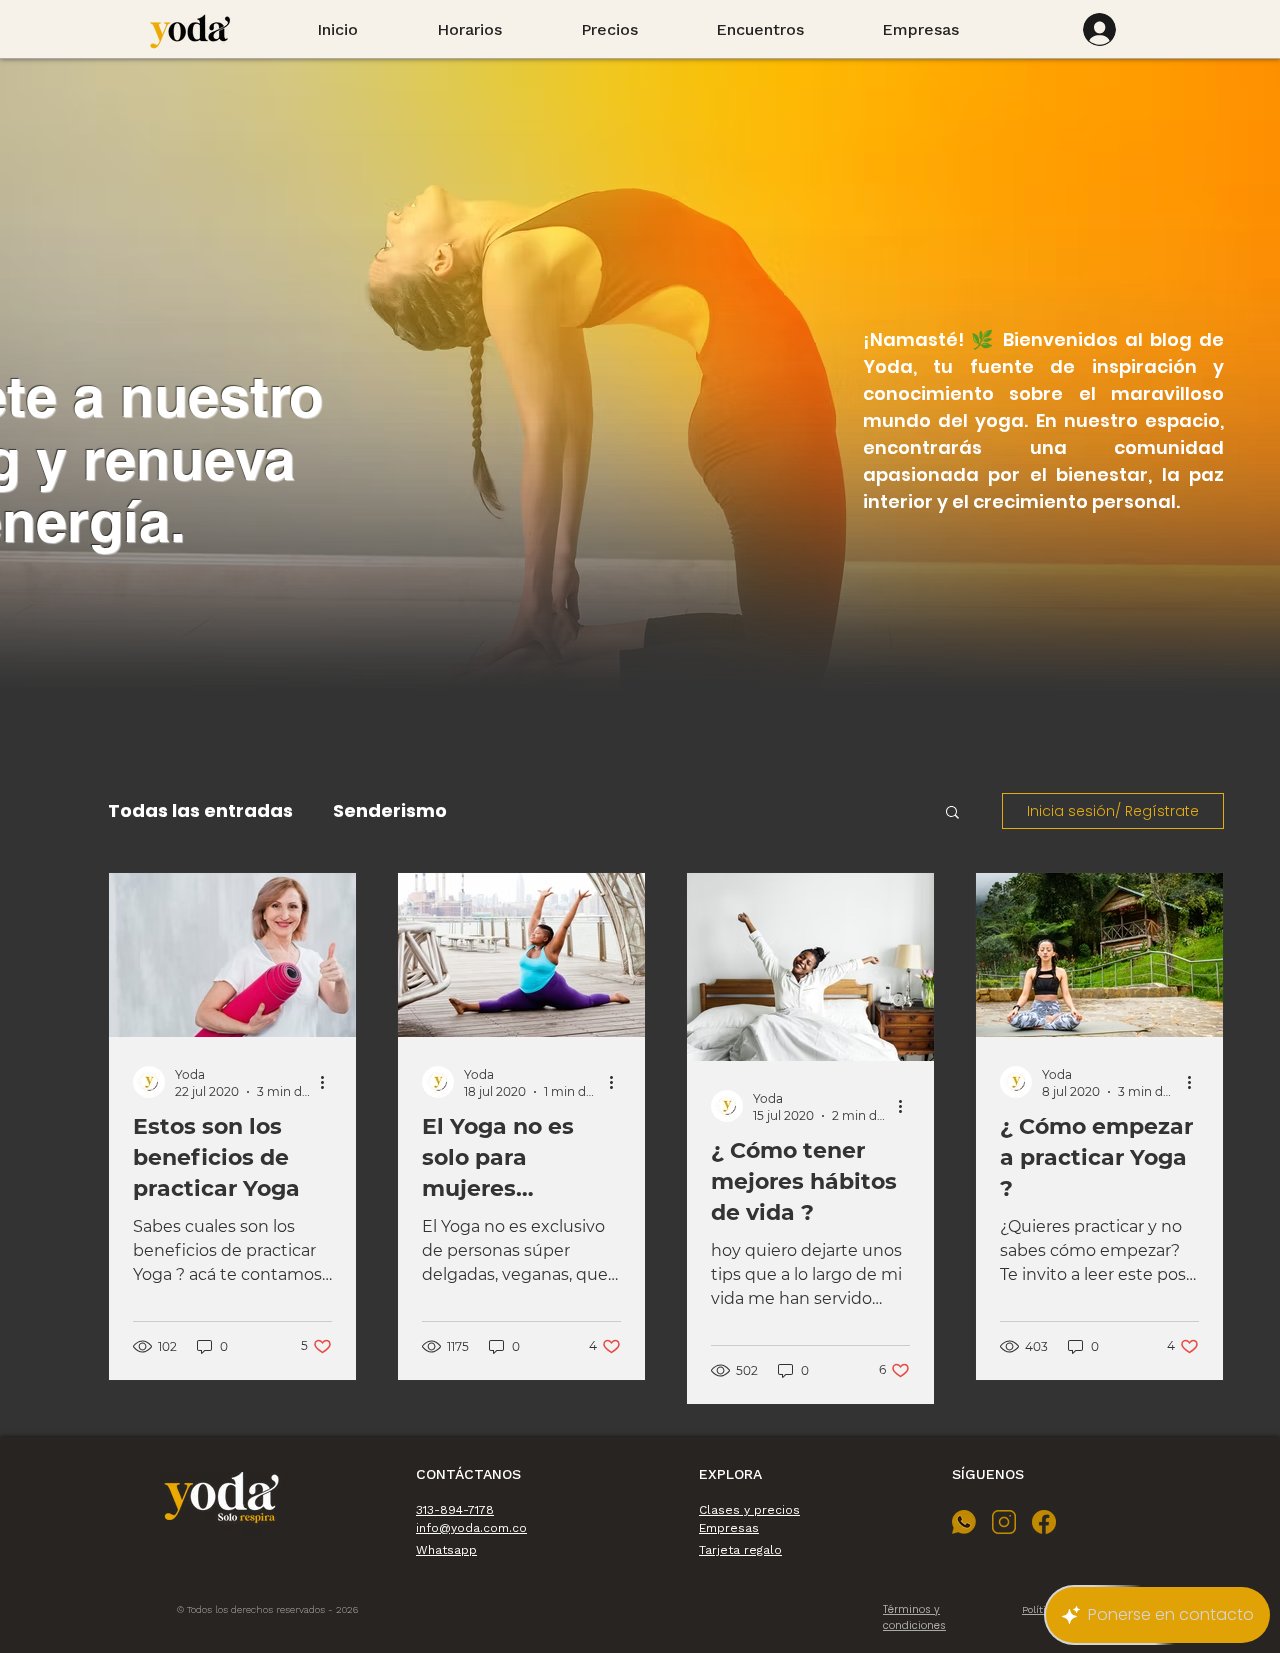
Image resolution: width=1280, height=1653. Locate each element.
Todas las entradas (200, 810)
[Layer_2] (964, 1522)
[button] (952, 813)
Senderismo (390, 810)
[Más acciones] (329, 1082)
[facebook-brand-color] (1044, 1522)
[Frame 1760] (1004, 1522)
